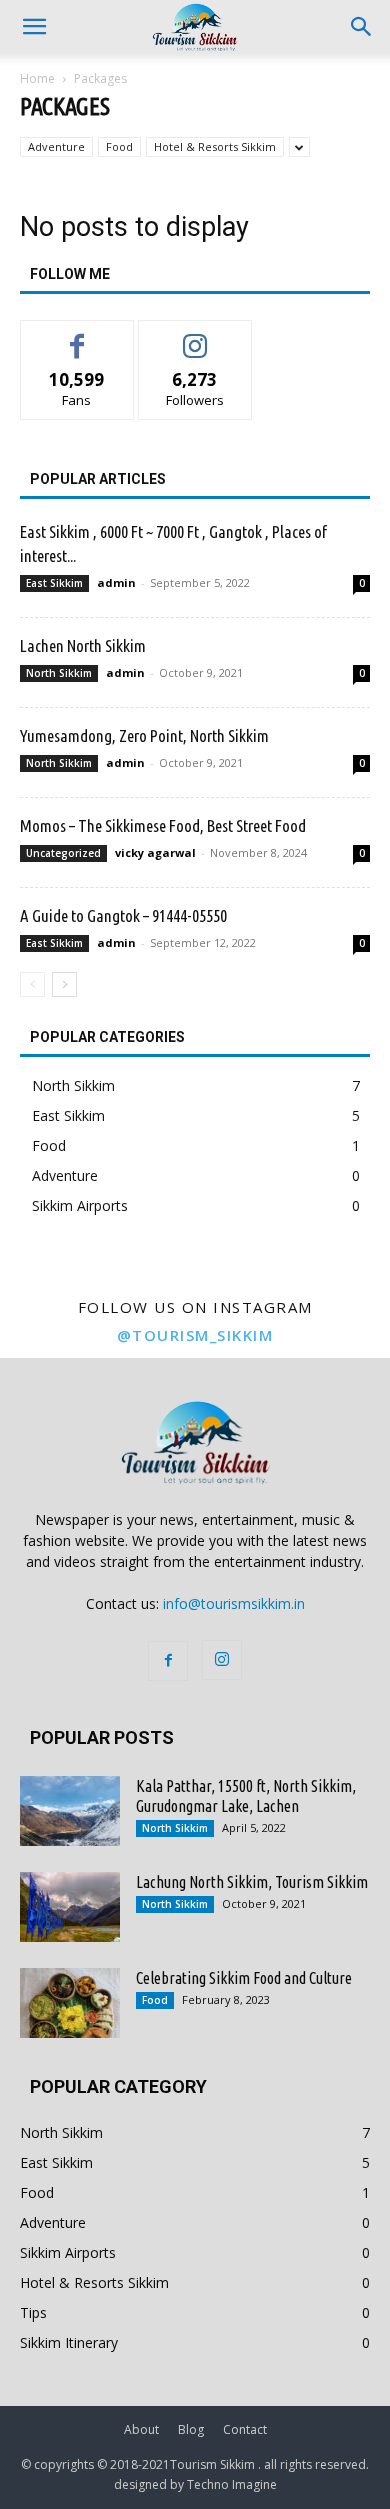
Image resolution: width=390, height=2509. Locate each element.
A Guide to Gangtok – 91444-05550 (123, 915)
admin (116, 582)
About (141, 2429)
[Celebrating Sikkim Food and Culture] (70, 2003)
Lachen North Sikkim (83, 645)
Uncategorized (63, 853)
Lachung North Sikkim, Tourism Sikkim (252, 1882)
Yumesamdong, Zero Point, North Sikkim (144, 735)
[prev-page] (32, 984)
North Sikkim (59, 673)
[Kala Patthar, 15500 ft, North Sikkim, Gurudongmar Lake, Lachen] (70, 1811)
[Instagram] (222, 1660)
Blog (191, 2429)
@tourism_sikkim (195, 1335)
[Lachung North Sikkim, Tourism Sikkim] (70, 1907)
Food (119, 146)
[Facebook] (168, 1661)
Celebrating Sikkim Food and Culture (244, 1978)
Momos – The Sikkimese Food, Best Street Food (163, 825)
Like (77, 335)
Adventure (56, 146)
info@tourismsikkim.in (234, 1603)
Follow (195, 335)
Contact (245, 2429)
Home (37, 78)
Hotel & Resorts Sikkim (215, 146)
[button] (362, 27)
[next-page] (64, 984)
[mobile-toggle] (34, 27)
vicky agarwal (155, 852)
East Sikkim (54, 583)
